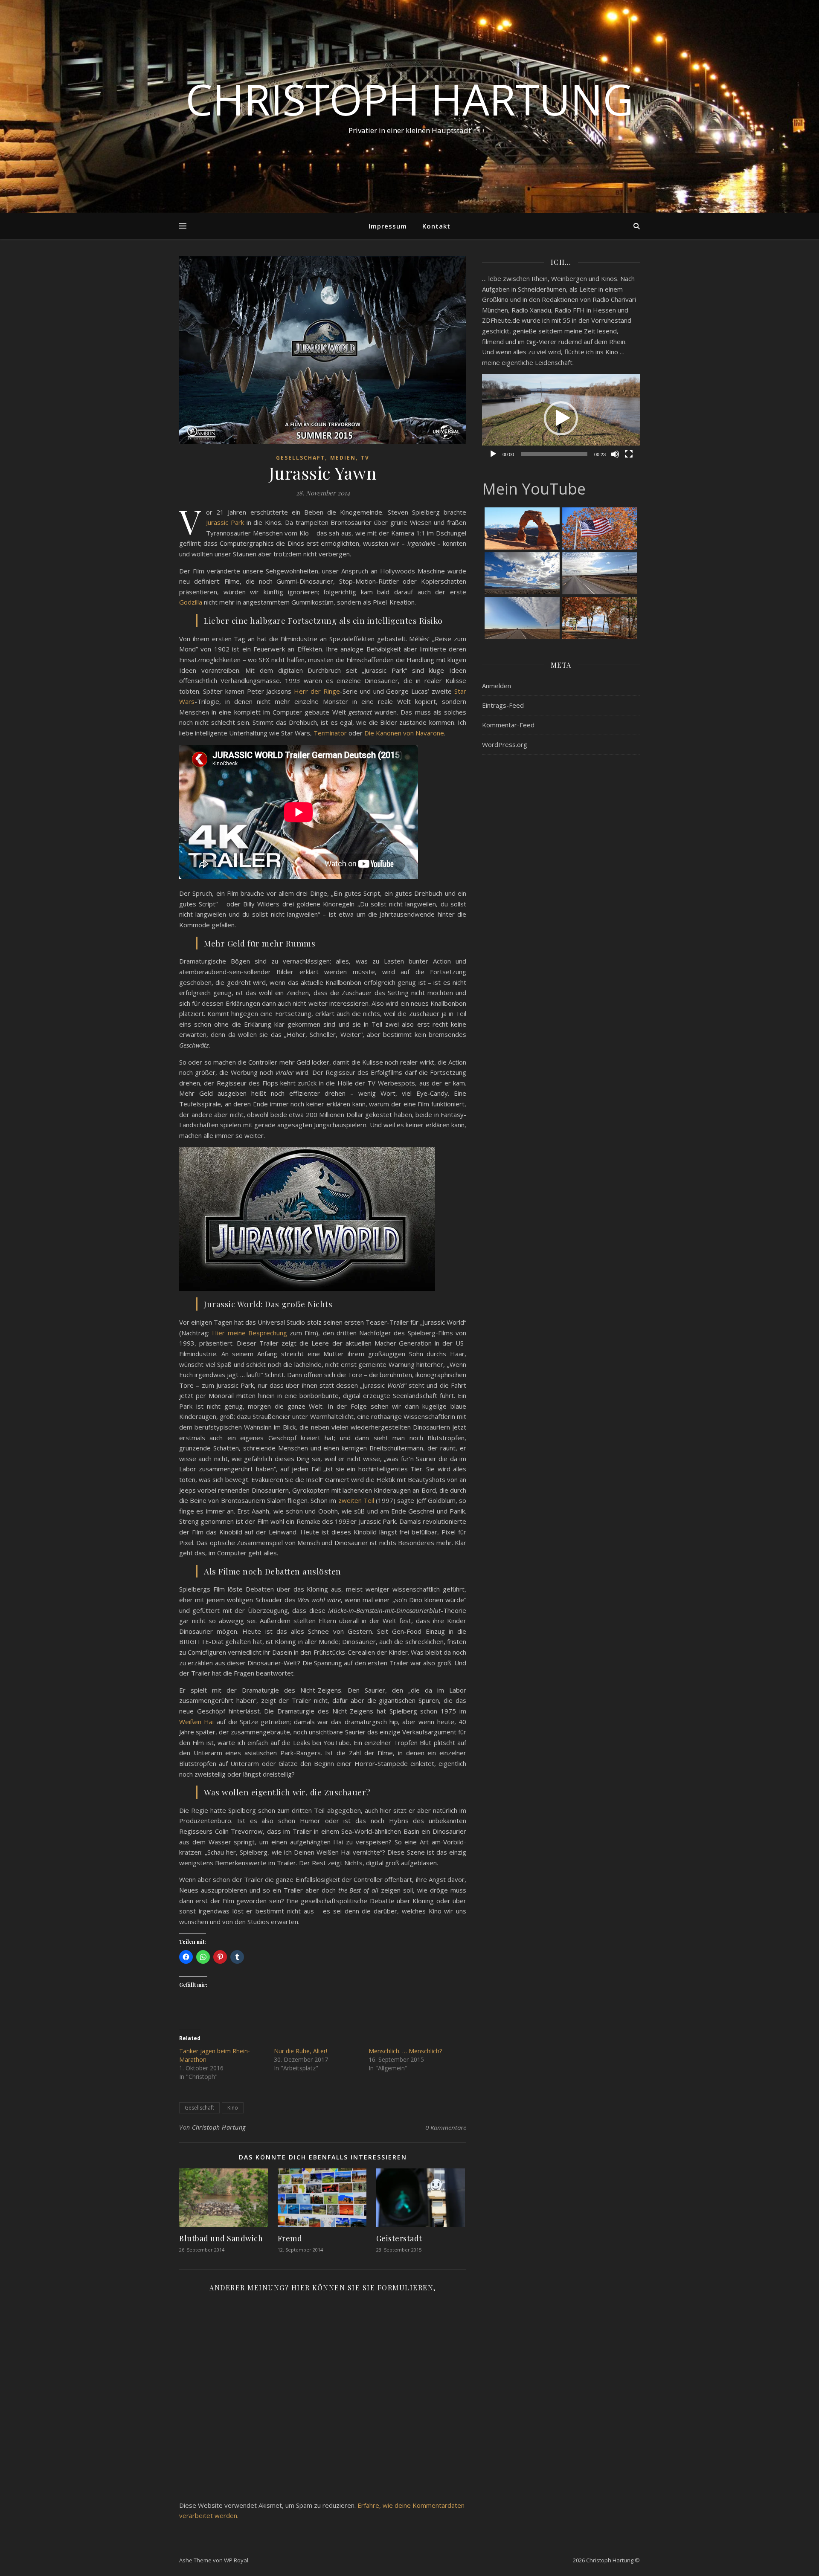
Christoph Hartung (409, 99)
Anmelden (497, 686)
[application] (561, 418)
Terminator (330, 733)
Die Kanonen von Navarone (404, 733)
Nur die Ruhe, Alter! (301, 2051)
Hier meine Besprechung (250, 1333)
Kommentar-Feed (508, 725)
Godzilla (191, 602)
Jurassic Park (225, 522)
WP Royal (236, 2560)
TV (365, 458)
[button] (561, 418)
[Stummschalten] (615, 454)
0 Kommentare (446, 2127)
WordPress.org (505, 744)
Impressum (388, 226)
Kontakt (436, 226)
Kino (233, 2108)
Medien (343, 458)
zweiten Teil (356, 1500)
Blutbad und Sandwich (221, 2238)
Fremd (290, 2238)
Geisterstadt (399, 2238)
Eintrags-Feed (503, 705)
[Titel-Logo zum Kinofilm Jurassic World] (323, 1219)
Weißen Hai (196, 1722)
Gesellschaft (301, 458)
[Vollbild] (629, 454)
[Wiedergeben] (493, 454)
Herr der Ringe (317, 691)
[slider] (554, 454)
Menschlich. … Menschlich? (405, 2051)
